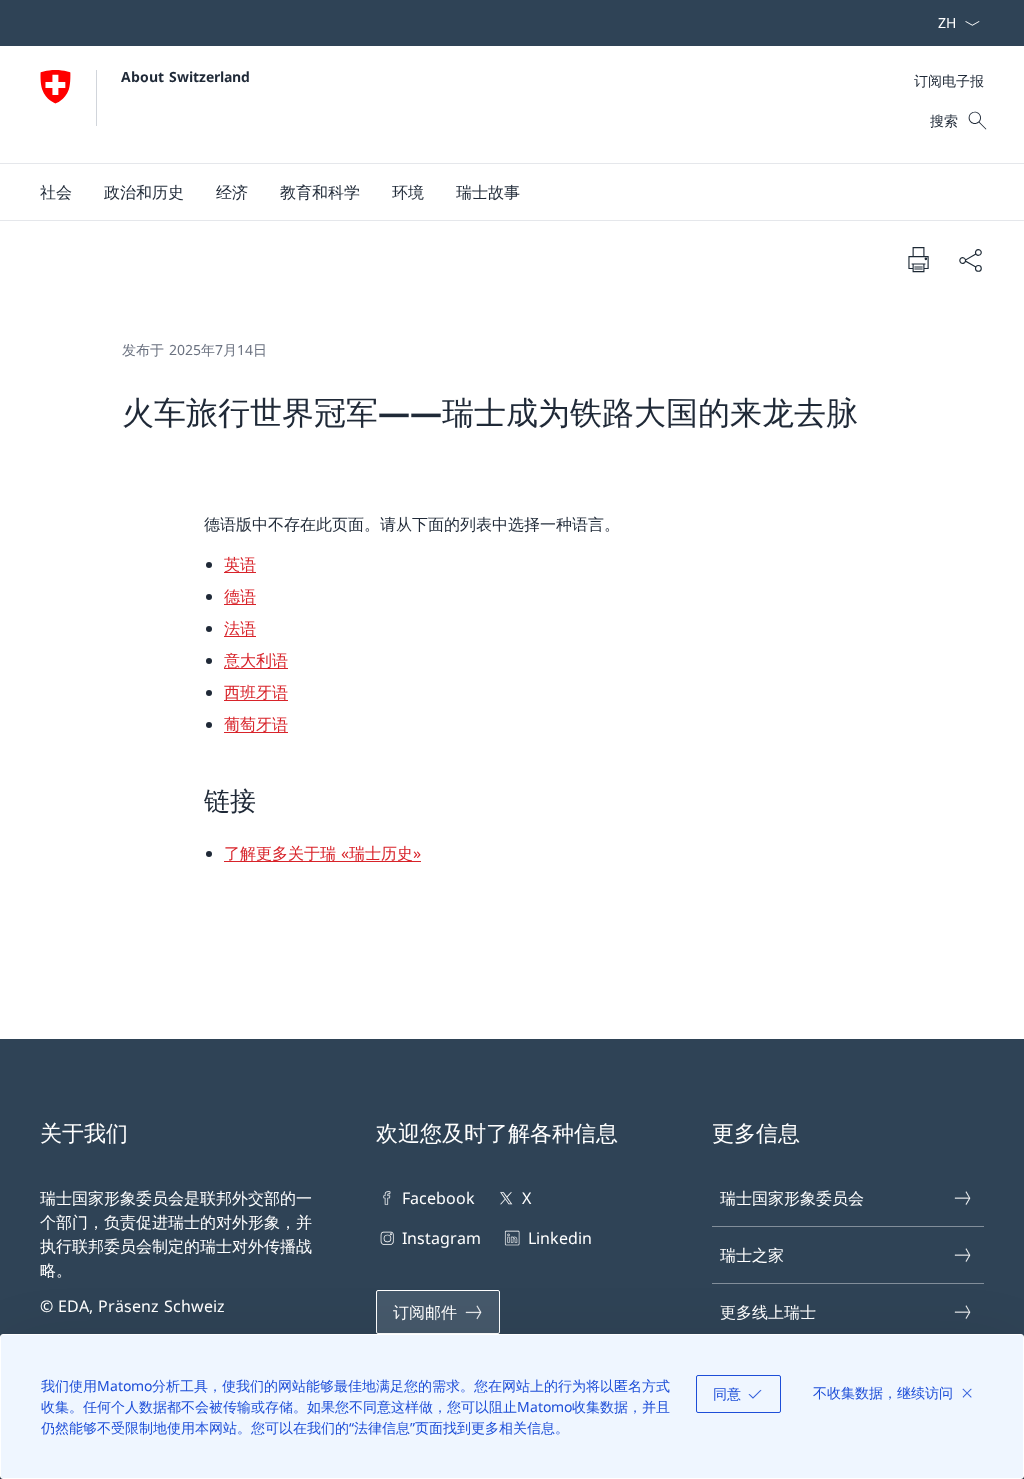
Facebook (438, 1198)
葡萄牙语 (256, 724)
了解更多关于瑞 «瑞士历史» (322, 853)
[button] (56, 192)
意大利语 (256, 660)
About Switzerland (185, 76)
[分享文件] (970, 260)
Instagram (441, 1238)
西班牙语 (256, 692)
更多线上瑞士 (768, 1312)
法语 (240, 628)
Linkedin (559, 1238)
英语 (240, 564)
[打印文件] (918, 259)
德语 (240, 596)
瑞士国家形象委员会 (792, 1198)
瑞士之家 (752, 1255)
